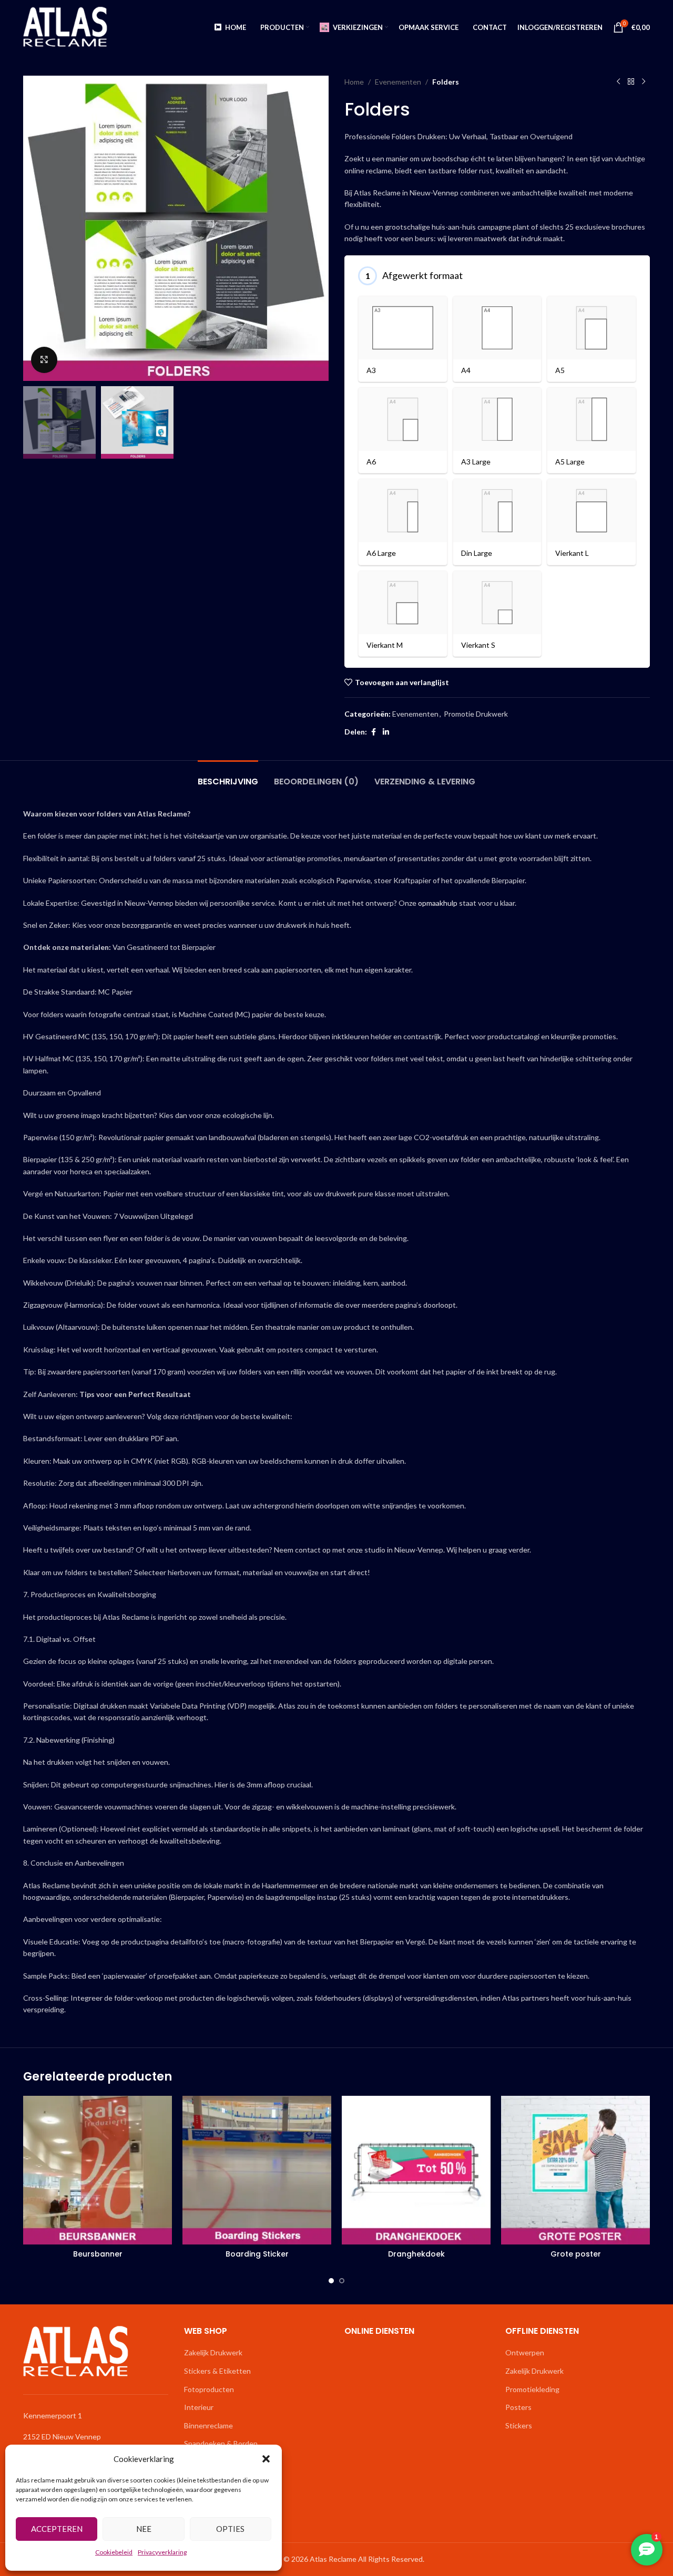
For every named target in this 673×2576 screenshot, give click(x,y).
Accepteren (57, 2529)
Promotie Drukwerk (476, 714)
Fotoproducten (209, 2389)
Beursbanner (98, 2254)
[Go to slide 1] (331, 2281)
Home (354, 82)
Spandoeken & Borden (221, 2443)
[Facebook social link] (373, 732)
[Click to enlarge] (44, 360)
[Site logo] (65, 27)
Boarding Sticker (257, 2254)
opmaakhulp (438, 903)
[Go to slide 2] (342, 2281)
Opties (230, 2529)
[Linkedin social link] (386, 732)
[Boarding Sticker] (257, 2170)
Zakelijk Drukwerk (213, 2352)
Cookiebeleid (114, 2552)
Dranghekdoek (416, 2254)
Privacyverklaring (162, 2552)
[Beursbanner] (98, 2170)
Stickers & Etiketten (217, 2371)
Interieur (199, 2407)
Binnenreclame (208, 2425)
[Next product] (644, 82)
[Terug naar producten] (631, 82)
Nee (144, 2529)
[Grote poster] (575, 2170)
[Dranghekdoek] (416, 2170)
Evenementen (398, 82)
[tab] (228, 776)
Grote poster (576, 2254)
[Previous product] (618, 82)
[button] (266, 2459)
